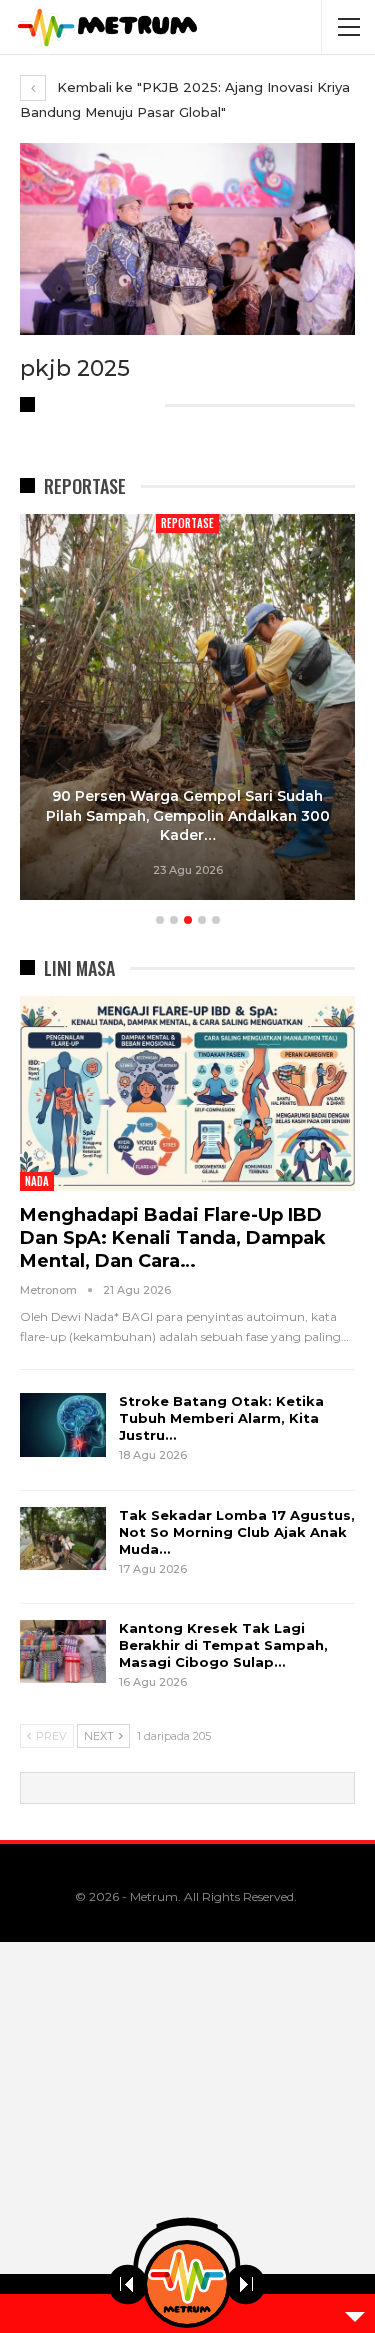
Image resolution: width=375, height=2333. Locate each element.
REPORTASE (187, 523)
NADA (37, 1181)
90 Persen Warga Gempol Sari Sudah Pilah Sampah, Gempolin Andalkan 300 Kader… (188, 815)
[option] (187, 709)
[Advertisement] (187, 2137)
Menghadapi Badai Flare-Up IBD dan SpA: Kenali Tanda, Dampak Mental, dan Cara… (173, 1238)
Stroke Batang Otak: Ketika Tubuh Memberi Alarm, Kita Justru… (221, 1418)
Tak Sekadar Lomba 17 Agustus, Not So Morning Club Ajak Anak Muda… (237, 1532)
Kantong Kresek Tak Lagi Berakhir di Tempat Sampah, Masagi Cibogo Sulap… (223, 1645)
